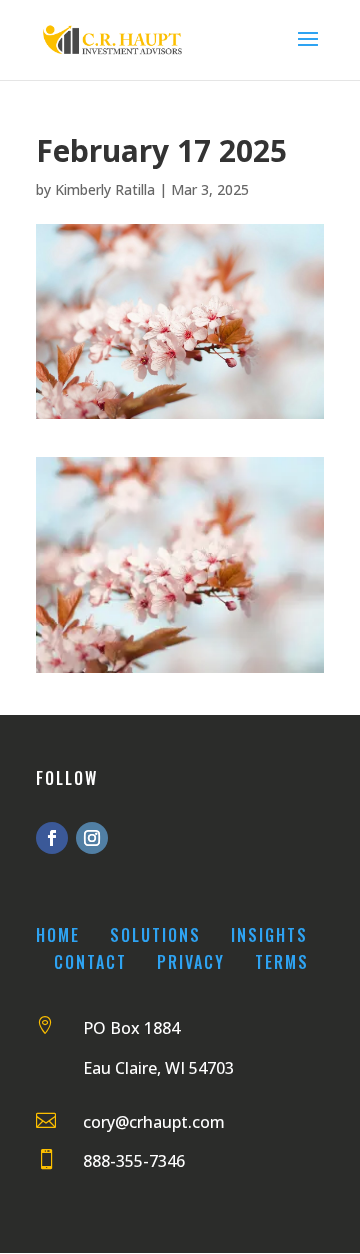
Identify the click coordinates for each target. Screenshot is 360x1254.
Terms (282, 962)
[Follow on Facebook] (52, 838)
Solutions (155, 935)
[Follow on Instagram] (92, 838)
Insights (269, 935)
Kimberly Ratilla (105, 189)
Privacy (191, 962)
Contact (90, 962)
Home (58, 935)
